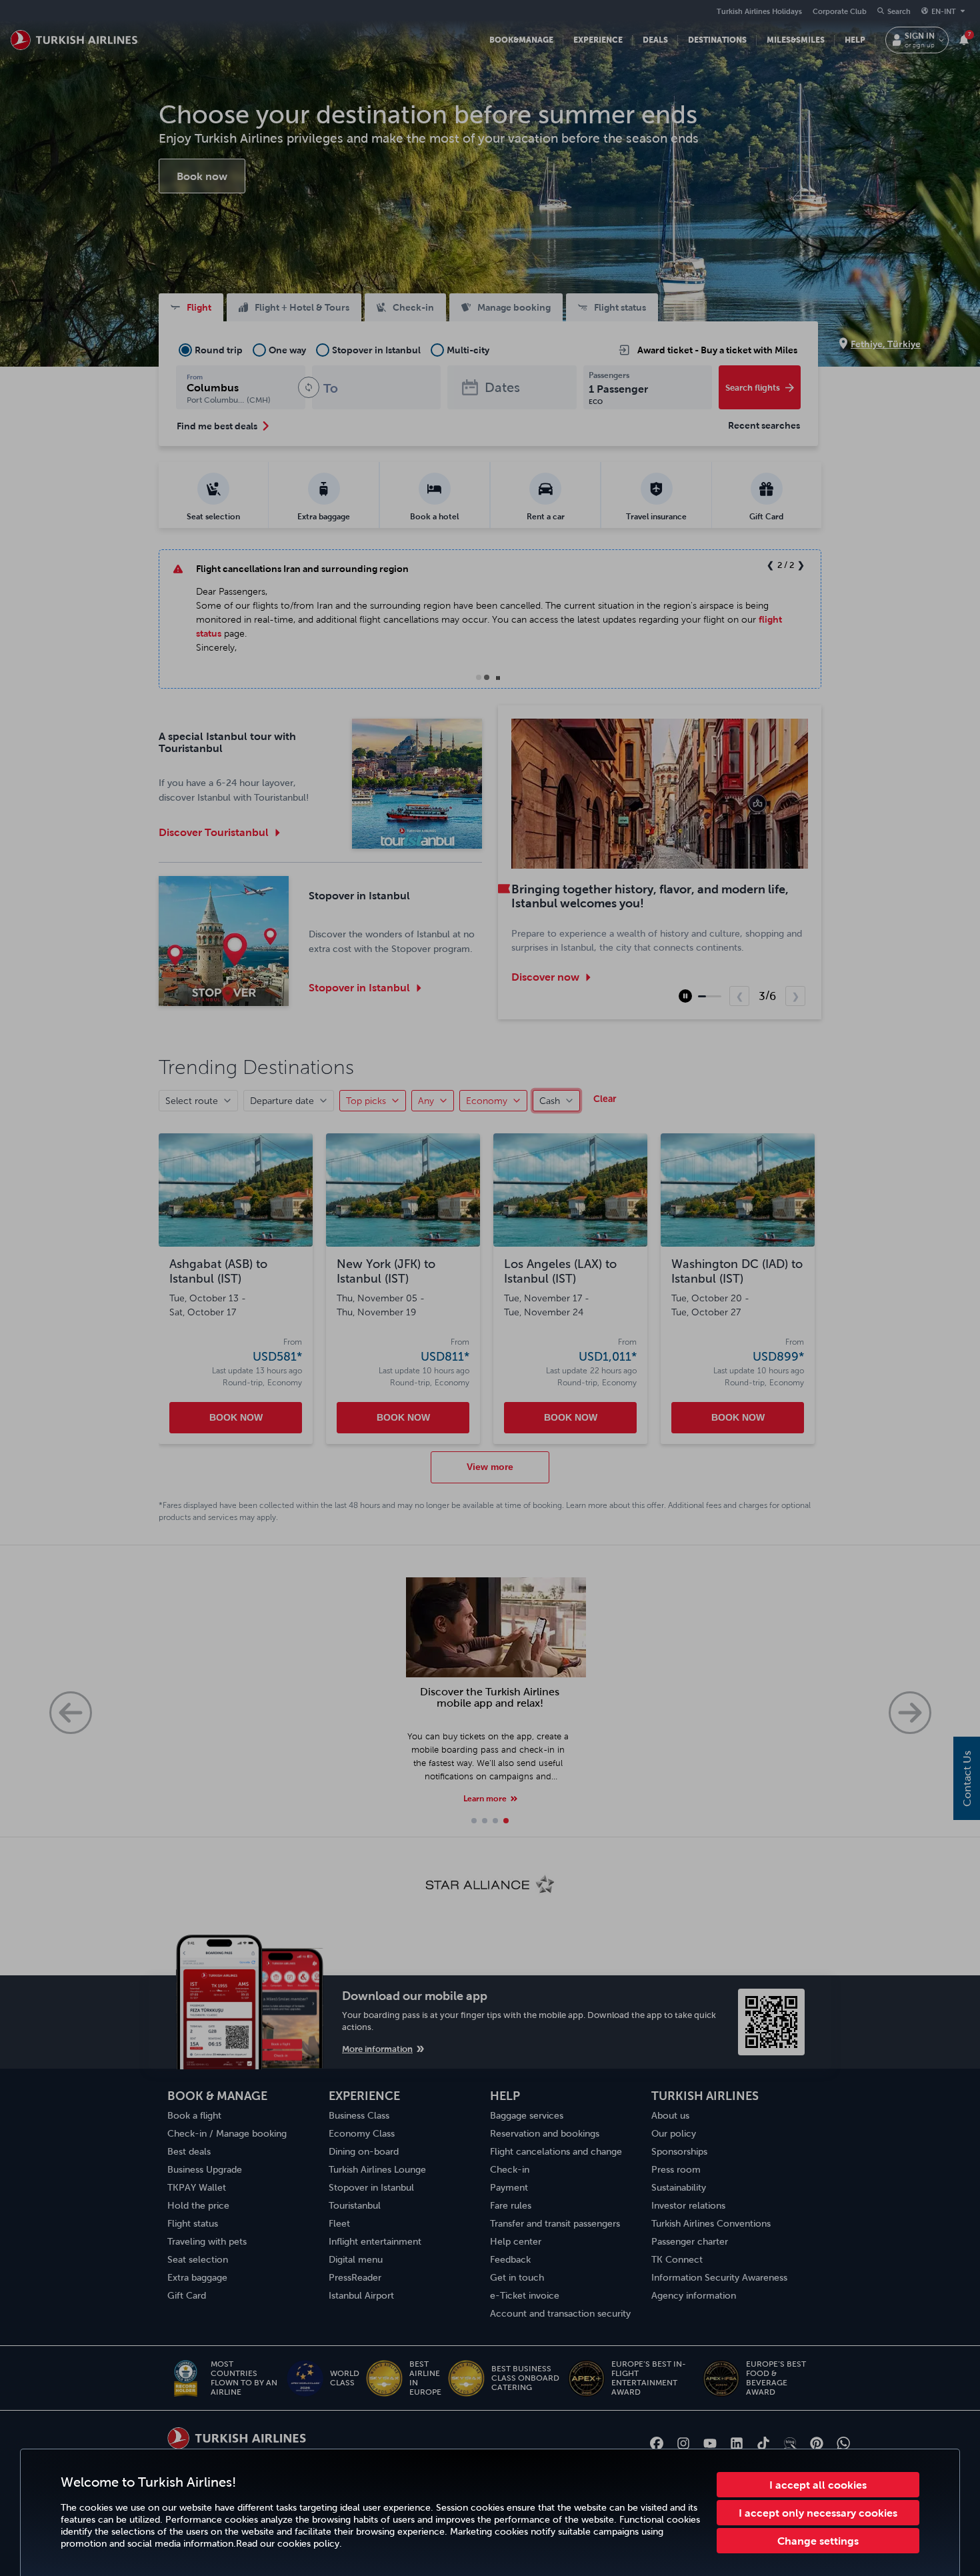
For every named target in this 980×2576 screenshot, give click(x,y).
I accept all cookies (818, 2485)
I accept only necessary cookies (818, 2513)
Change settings (818, 2541)
